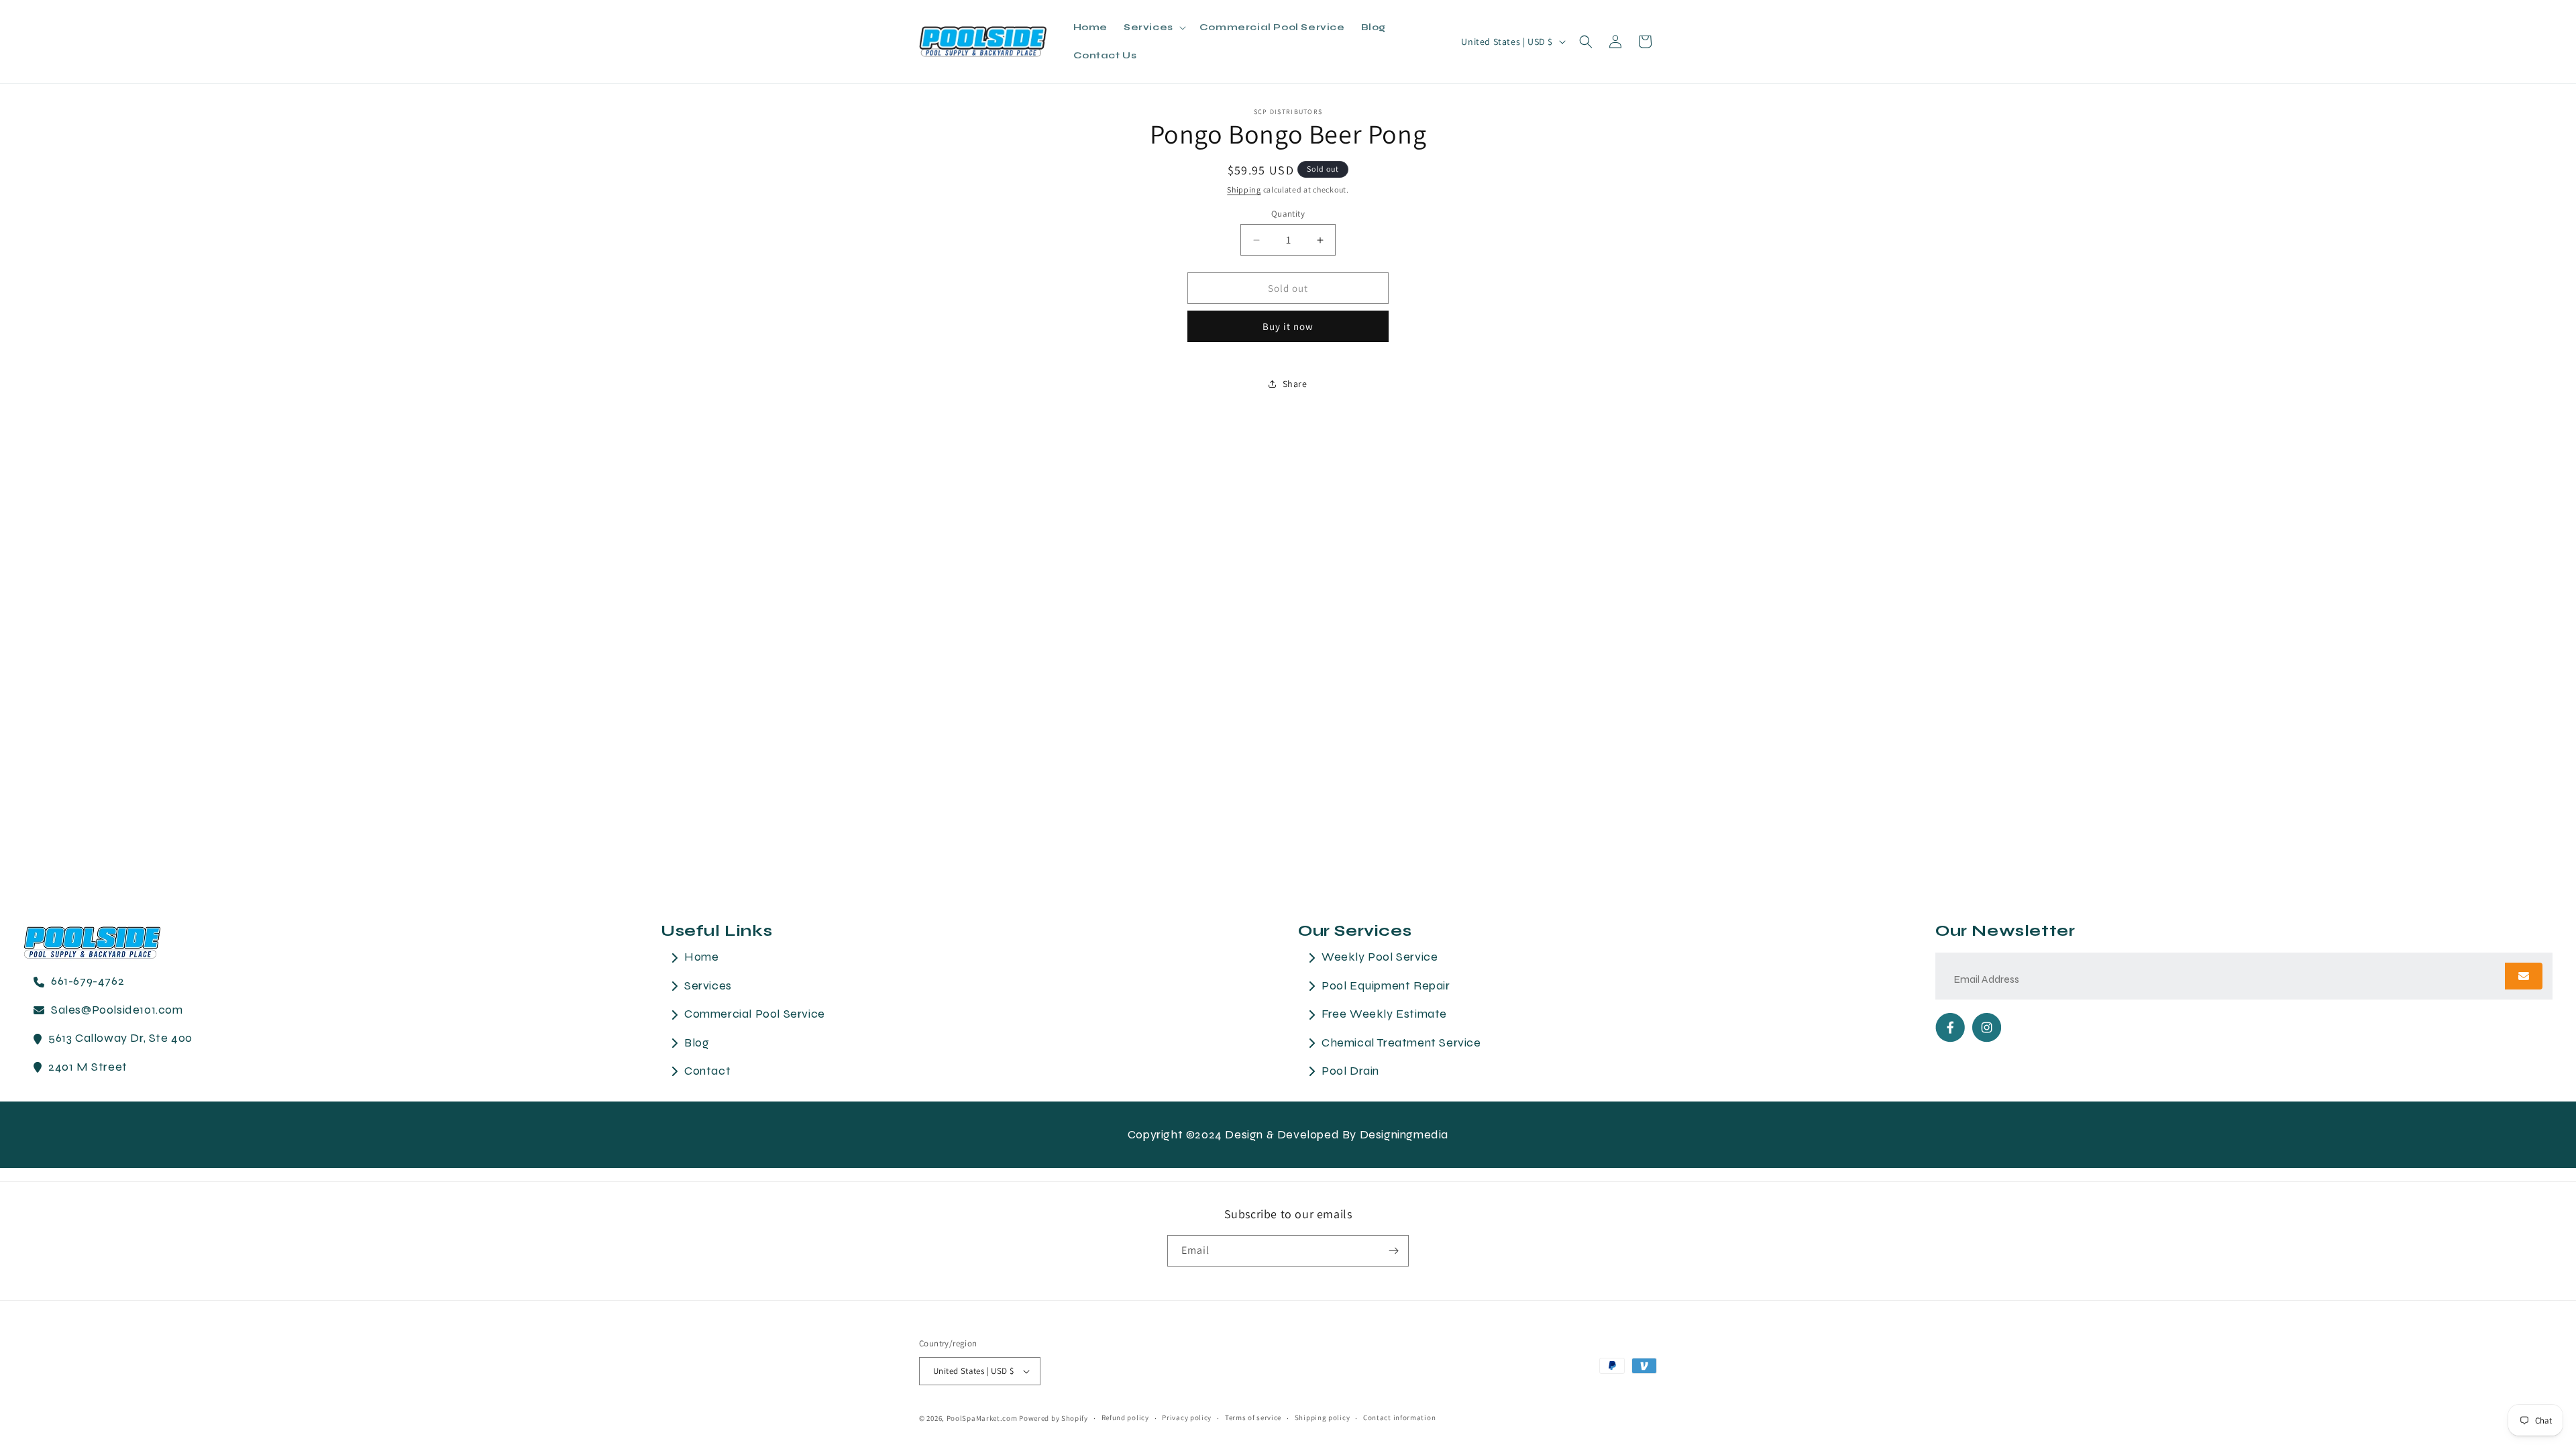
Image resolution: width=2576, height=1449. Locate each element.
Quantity (1288, 214)
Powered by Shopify (1054, 1418)
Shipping (1244, 190)
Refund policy (1125, 1417)
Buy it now (1288, 326)
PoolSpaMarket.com (982, 1418)
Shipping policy (1323, 1417)
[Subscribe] (1393, 1251)
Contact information (1399, 1417)
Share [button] (1295, 384)
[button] (1153, 28)
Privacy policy (1187, 1417)
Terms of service (1253, 1417)
